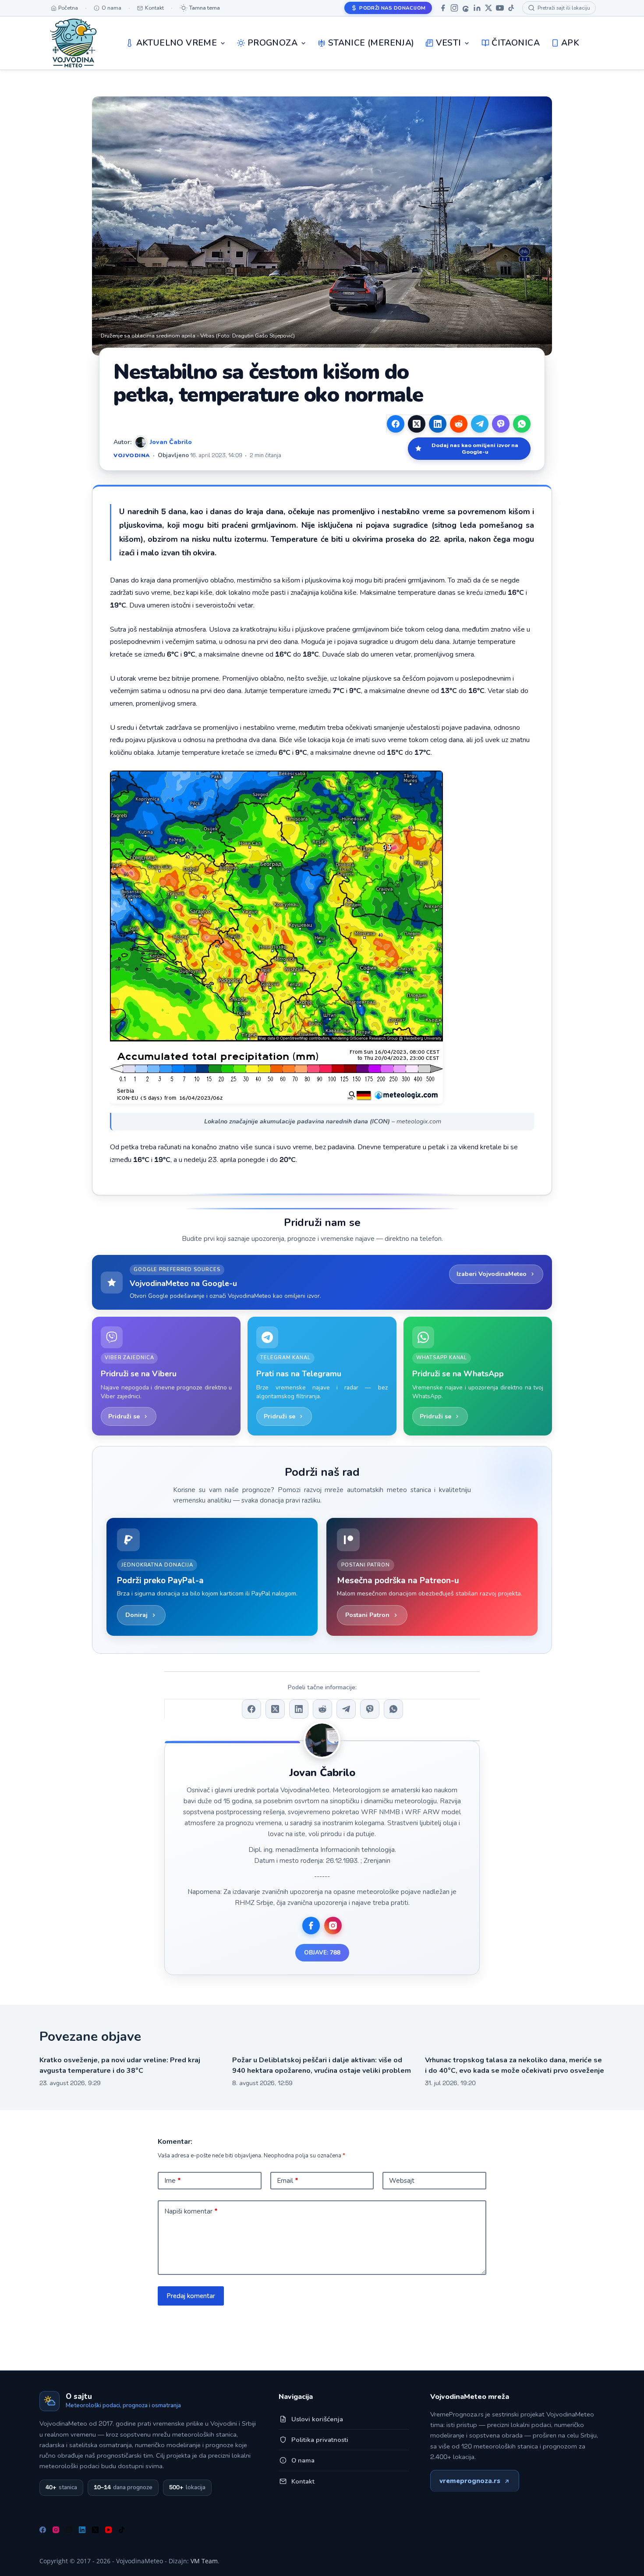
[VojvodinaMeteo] (73, 43)
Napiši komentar (191, 2211)
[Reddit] (459, 424)
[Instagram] (454, 8)
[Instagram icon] (333, 1926)
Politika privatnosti (320, 2440)
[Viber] (501, 424)
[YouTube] (500, 8)
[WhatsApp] (522, 424)
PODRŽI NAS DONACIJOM (392, 8)
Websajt (402, 2181)
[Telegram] (480, 424)
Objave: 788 (322, 1952)
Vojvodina (132, 455)
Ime (173, 2181)
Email (288, 2181)
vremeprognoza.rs (470, 2481)
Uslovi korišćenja (317, 2419)
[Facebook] (443, 8)
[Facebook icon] (311, 1926)
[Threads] (466, 8)
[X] (488, 8)
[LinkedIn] (477, 8)
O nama (303, 2460)
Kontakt (303, 2481)
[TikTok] (511, 8)
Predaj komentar (191, 2296)
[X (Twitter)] (417, 424)
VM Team (204, 2561)
